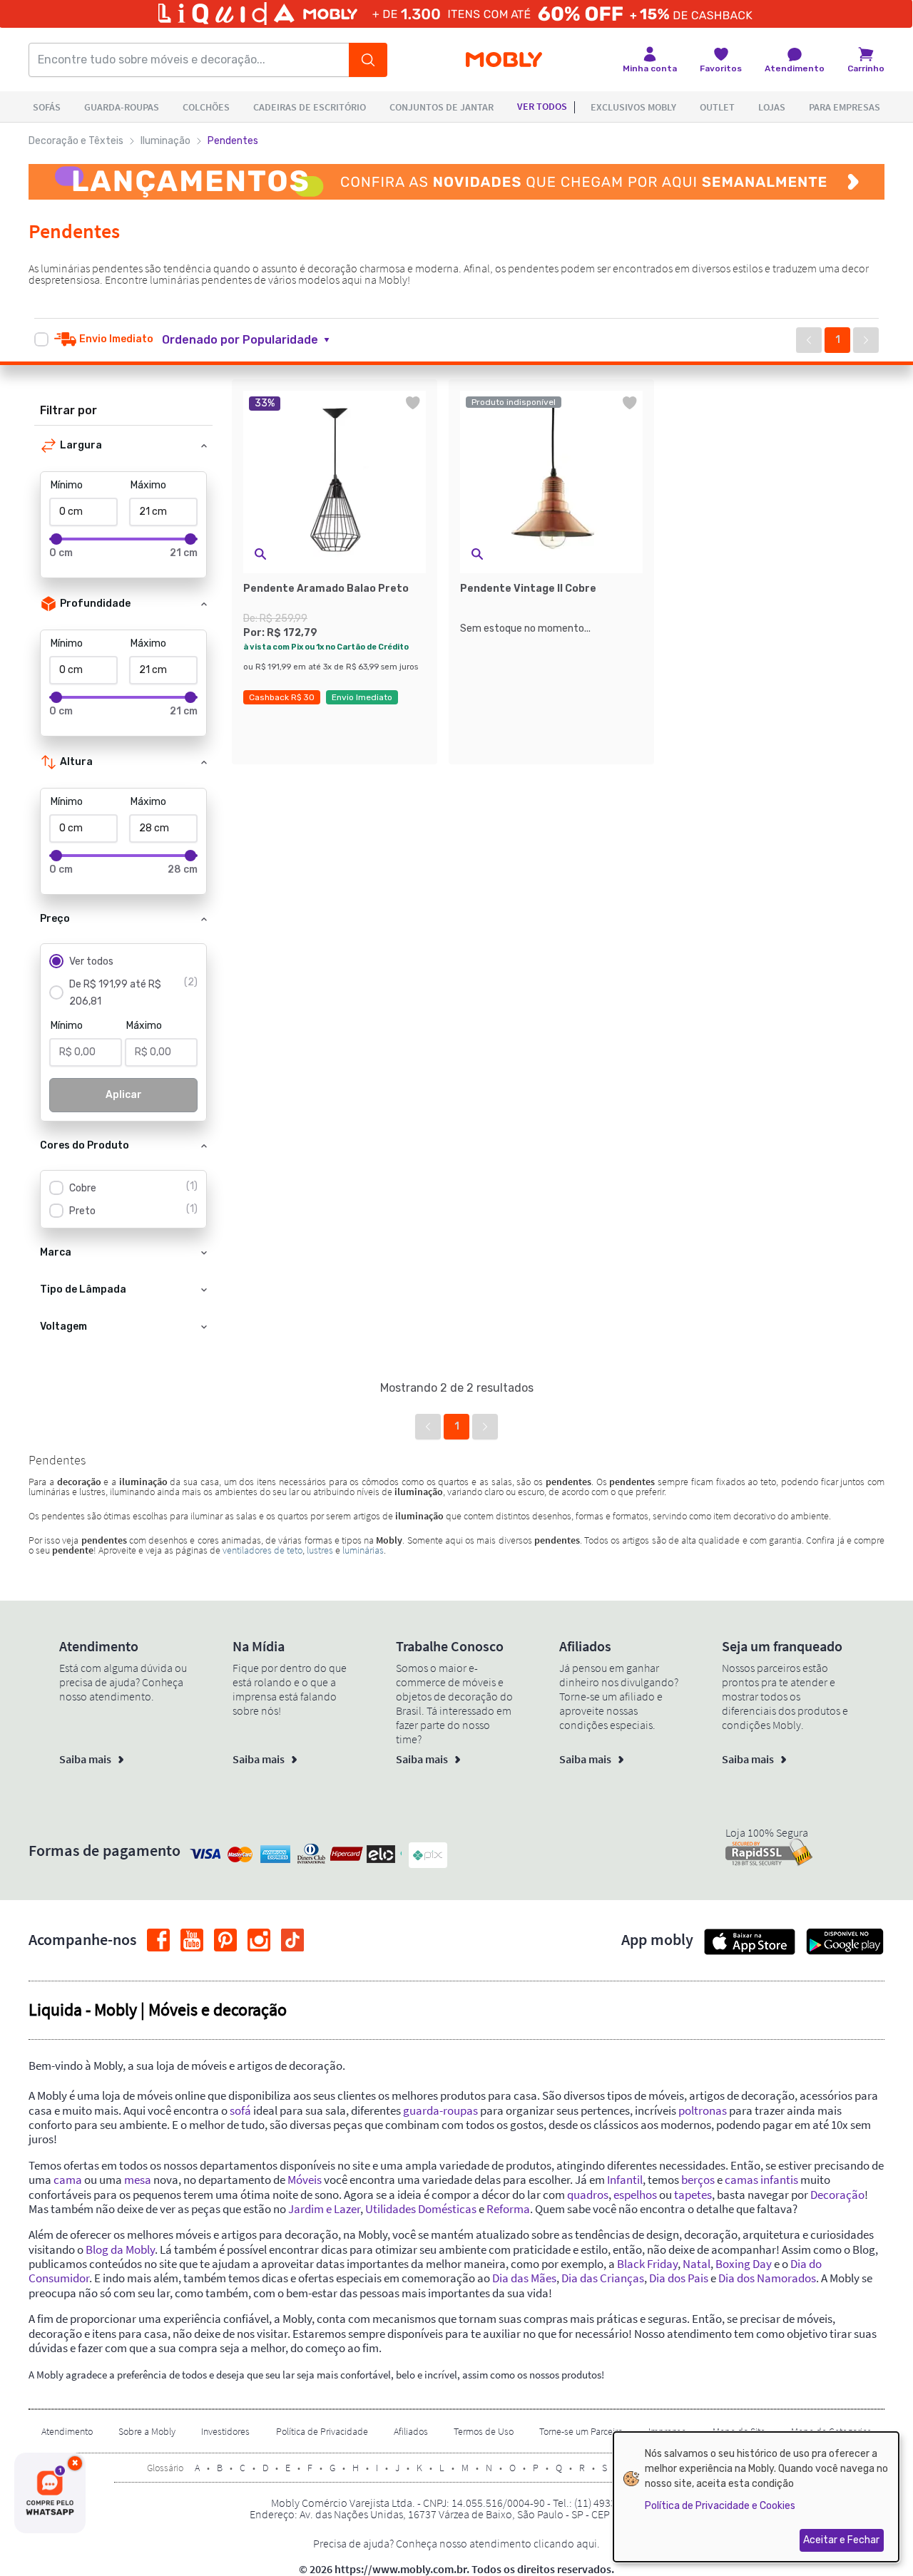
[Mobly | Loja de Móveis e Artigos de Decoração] (504, 60)
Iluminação (165, 141)
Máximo (148, 485)
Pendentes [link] (233, 141)
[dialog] (756, 2497)
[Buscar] (368, 60)
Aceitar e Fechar (841, 2540)
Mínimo (67, 485)
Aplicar (124, 1095)
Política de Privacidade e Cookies (720, 2506)
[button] (254, 340)
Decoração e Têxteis (76, 141)
